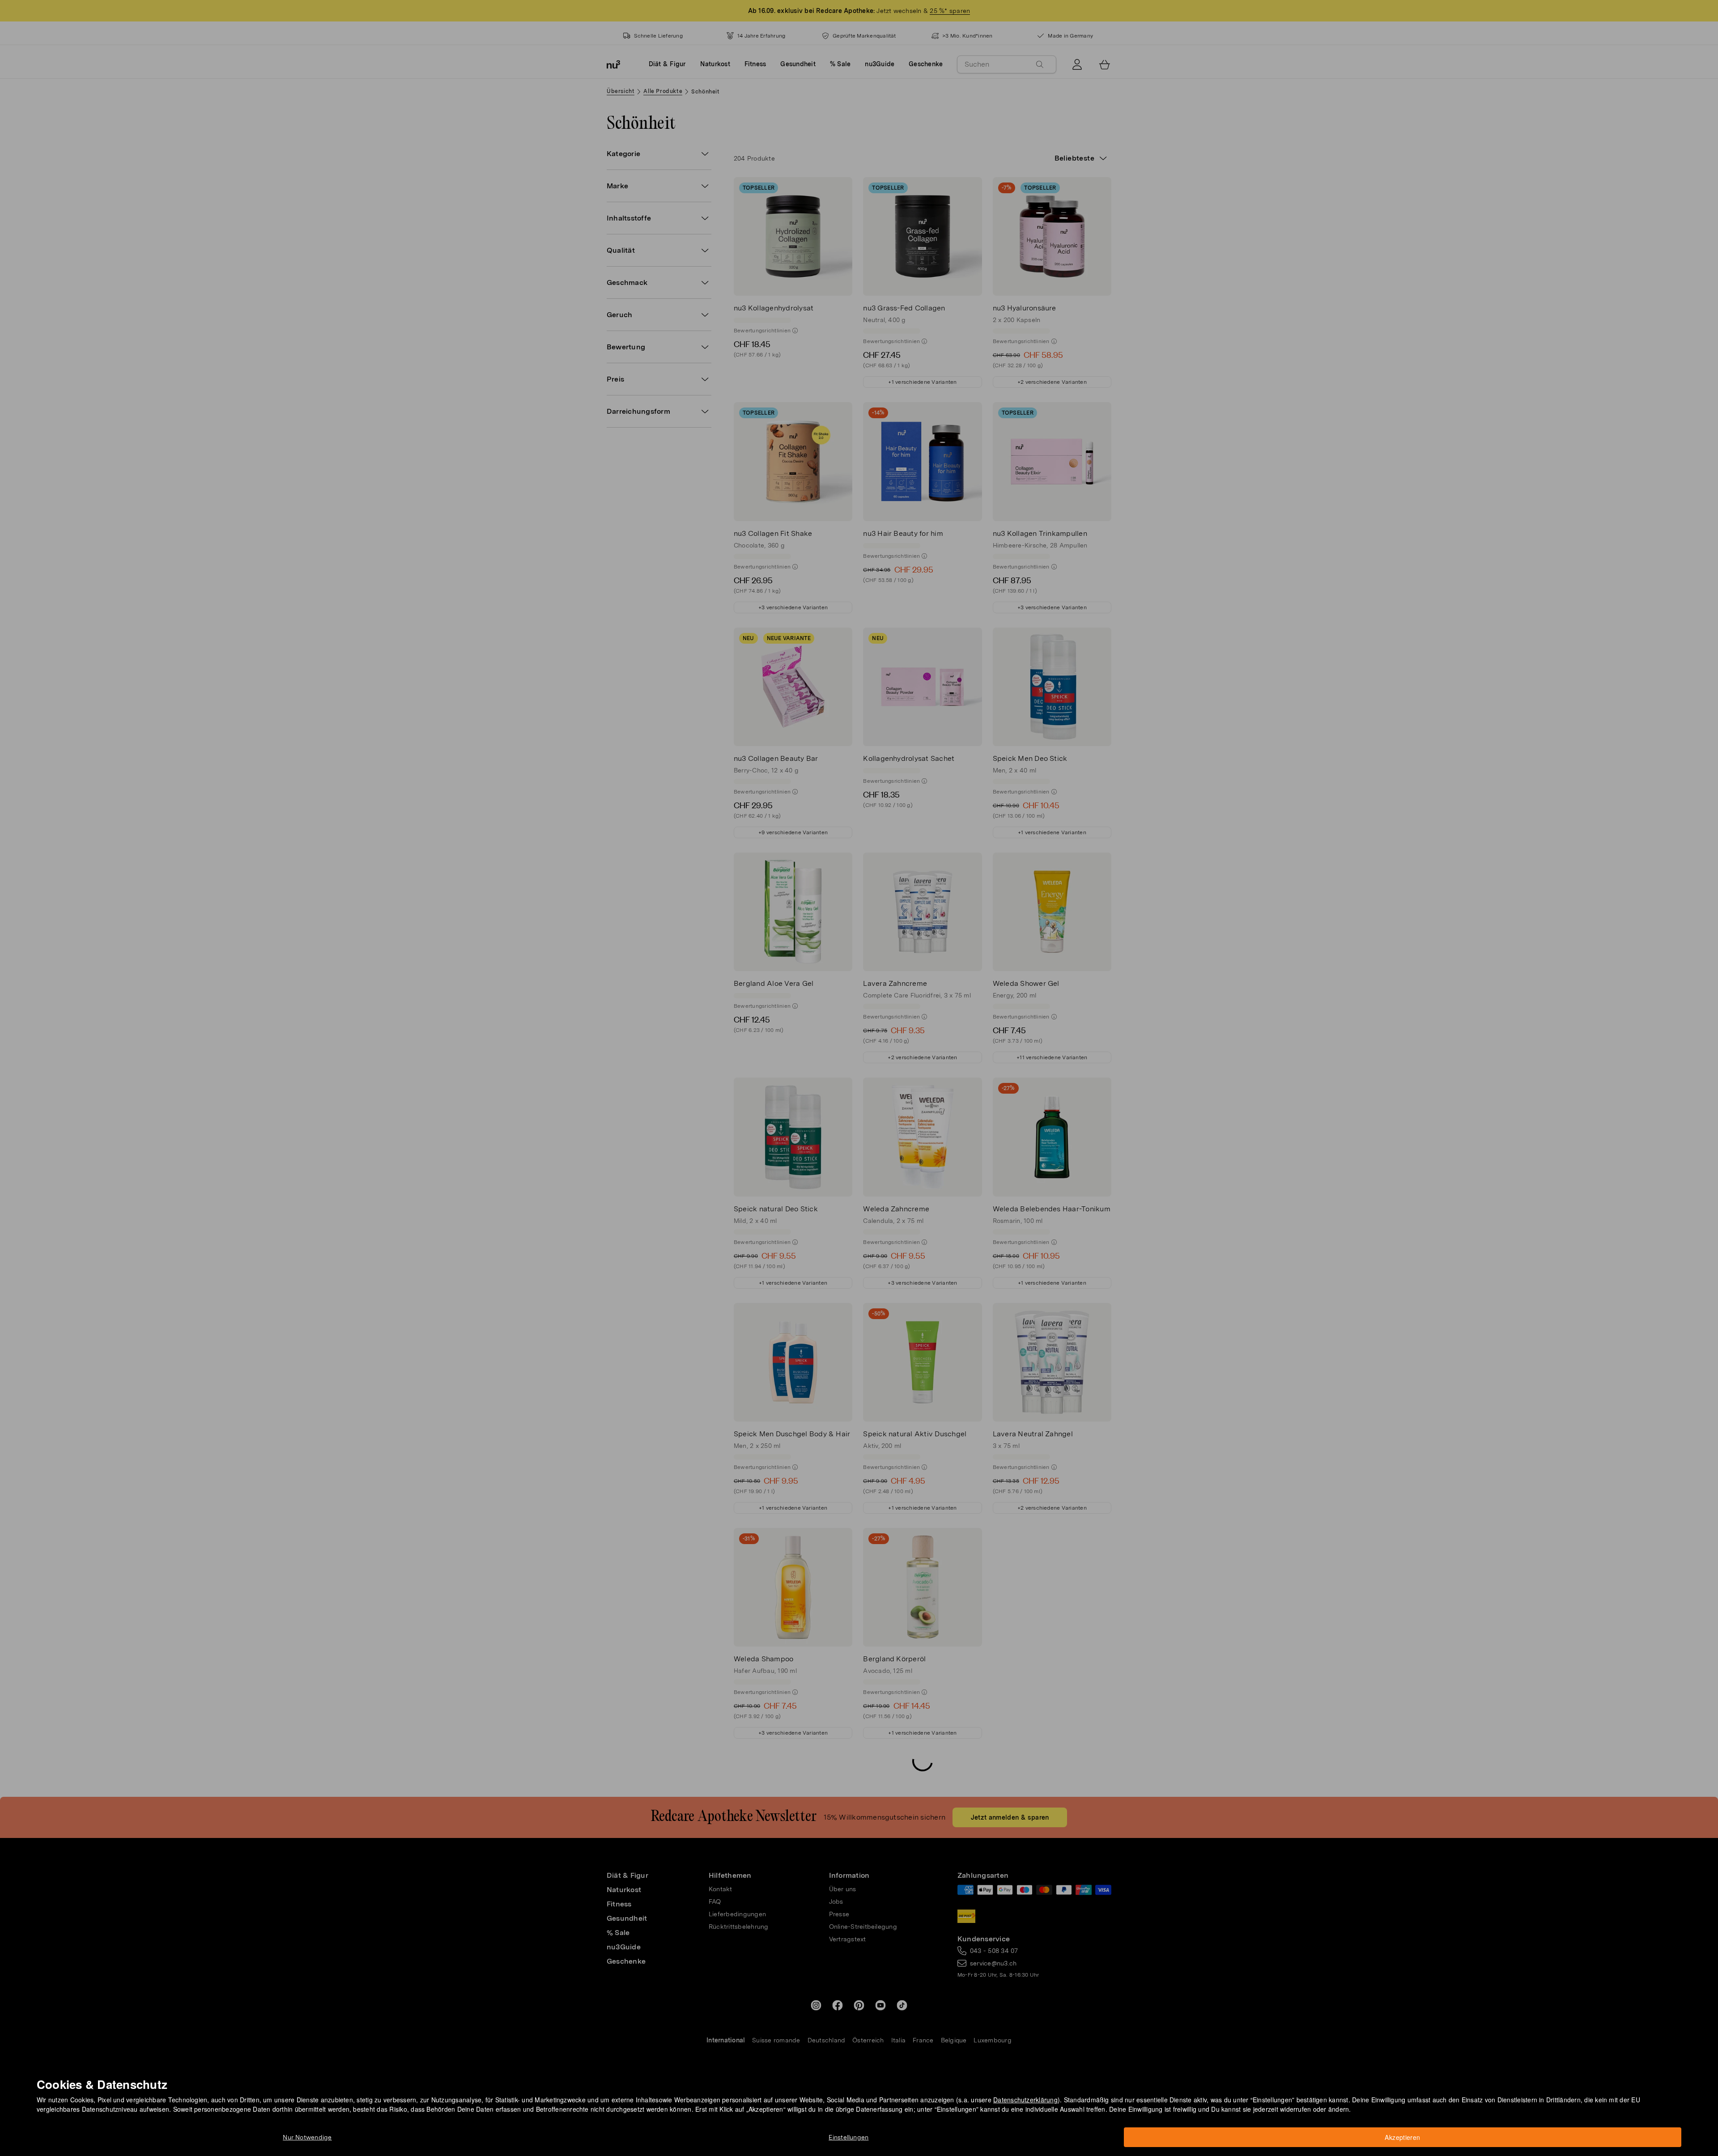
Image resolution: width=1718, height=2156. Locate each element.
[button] (862, 1067)
